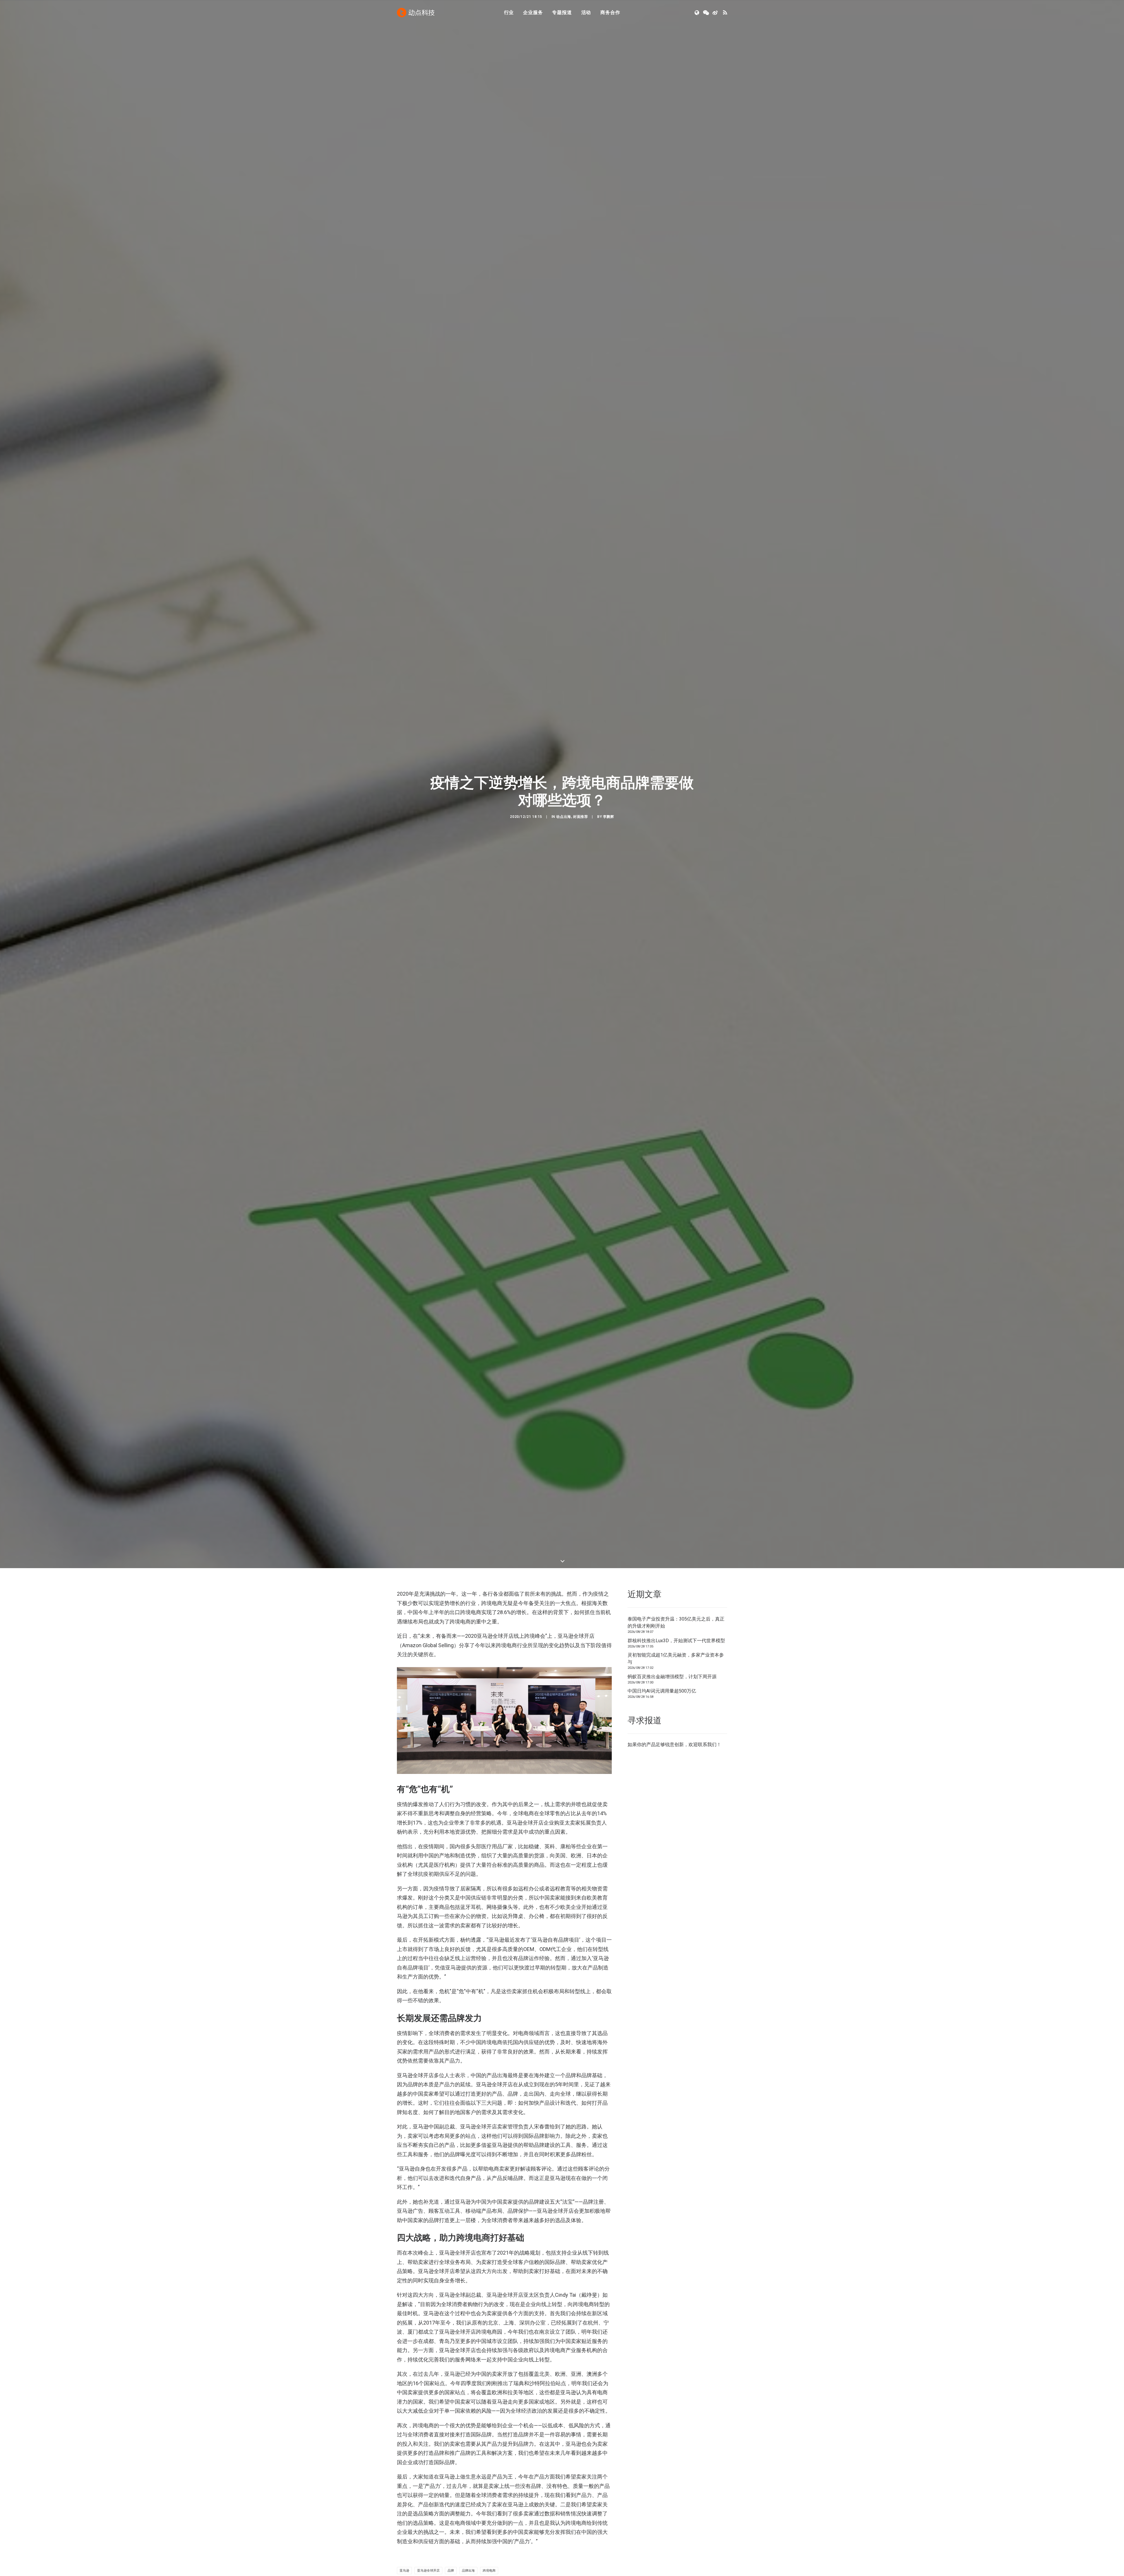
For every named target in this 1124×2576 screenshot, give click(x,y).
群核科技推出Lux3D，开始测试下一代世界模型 (676, 2004)
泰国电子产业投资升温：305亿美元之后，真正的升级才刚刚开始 (676, 1986)
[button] (697, 13)
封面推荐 (580, 999)
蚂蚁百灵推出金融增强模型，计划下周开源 (672, 2040)
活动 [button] (586, 12)
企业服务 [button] (533, 12)
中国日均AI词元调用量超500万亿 (662, 2055)
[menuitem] (509, 13)
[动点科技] (416, 13)
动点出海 (563, 999)
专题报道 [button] (562, 12)
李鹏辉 (609, 999)
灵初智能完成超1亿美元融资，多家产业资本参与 (676, 2022)
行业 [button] (509, 12)
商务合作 (610, 12)
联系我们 (707, 2108)
